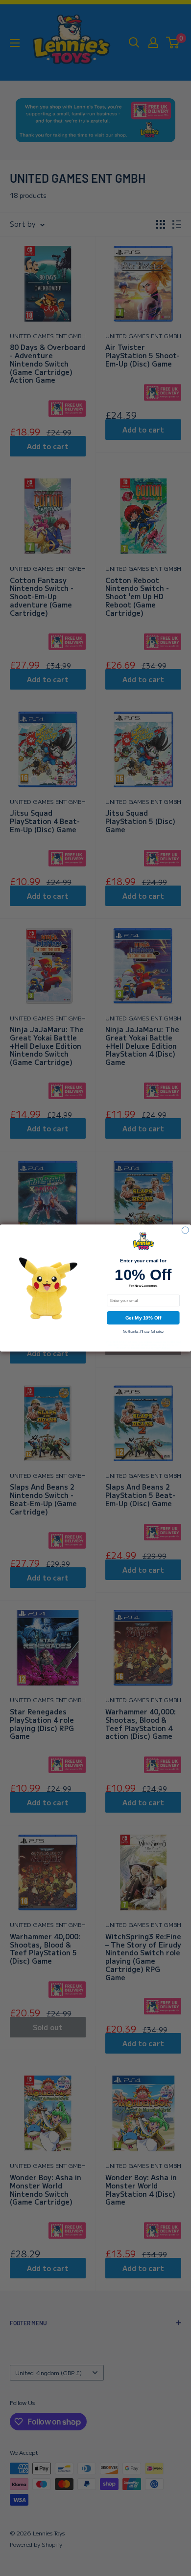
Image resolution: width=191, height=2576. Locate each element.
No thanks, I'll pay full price (143, 1331)
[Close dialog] (185, 1230)
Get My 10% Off (143, 1318)
